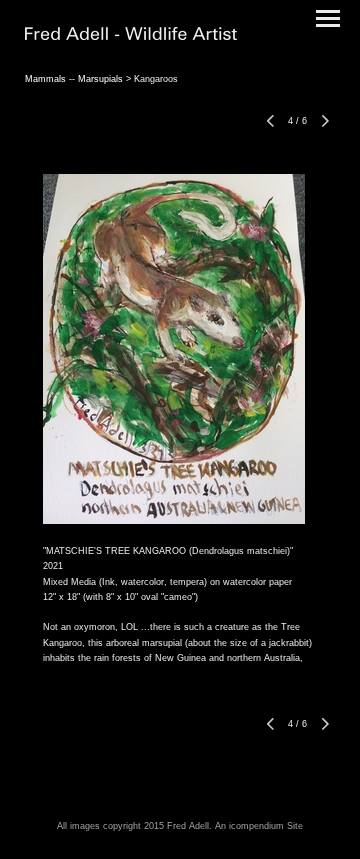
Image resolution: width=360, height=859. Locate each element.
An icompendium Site (259, 826)
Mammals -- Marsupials (74, 79)
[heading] (131, 36)
